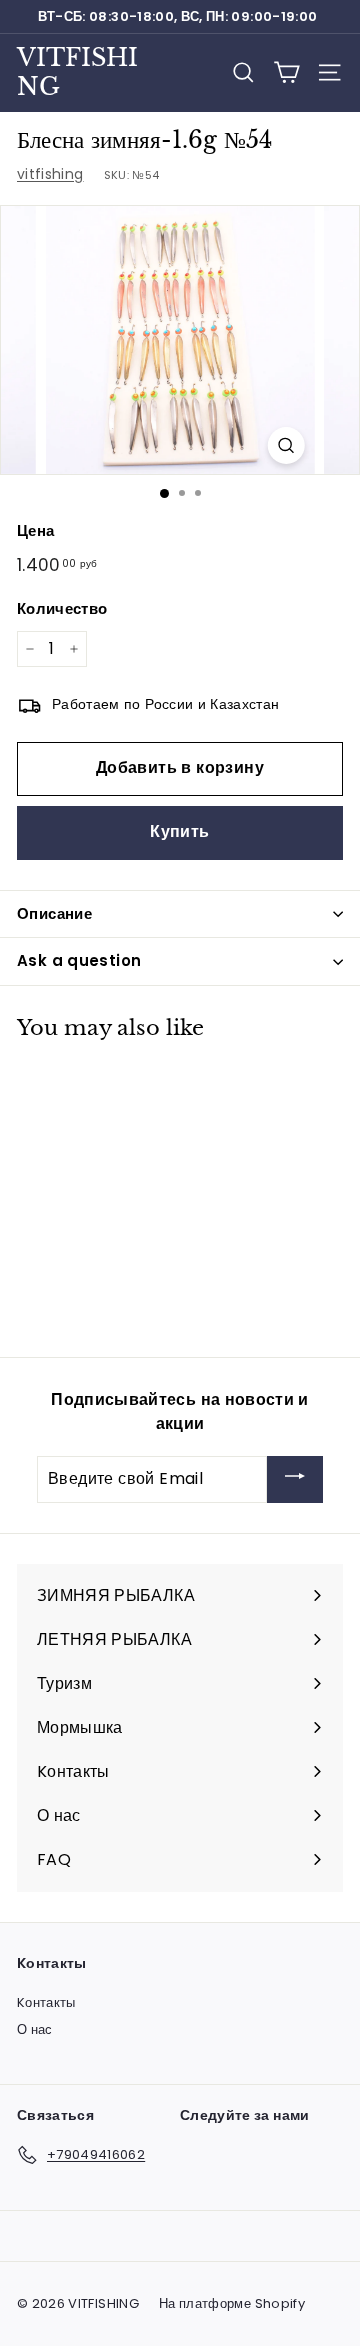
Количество (62, 608)
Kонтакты (46, 2002)
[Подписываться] (295, 1479)
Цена (35, 530)
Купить (179, 831)
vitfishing (50, 174)
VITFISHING (77, 72)
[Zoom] (285, 445)
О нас (35, 2029)
